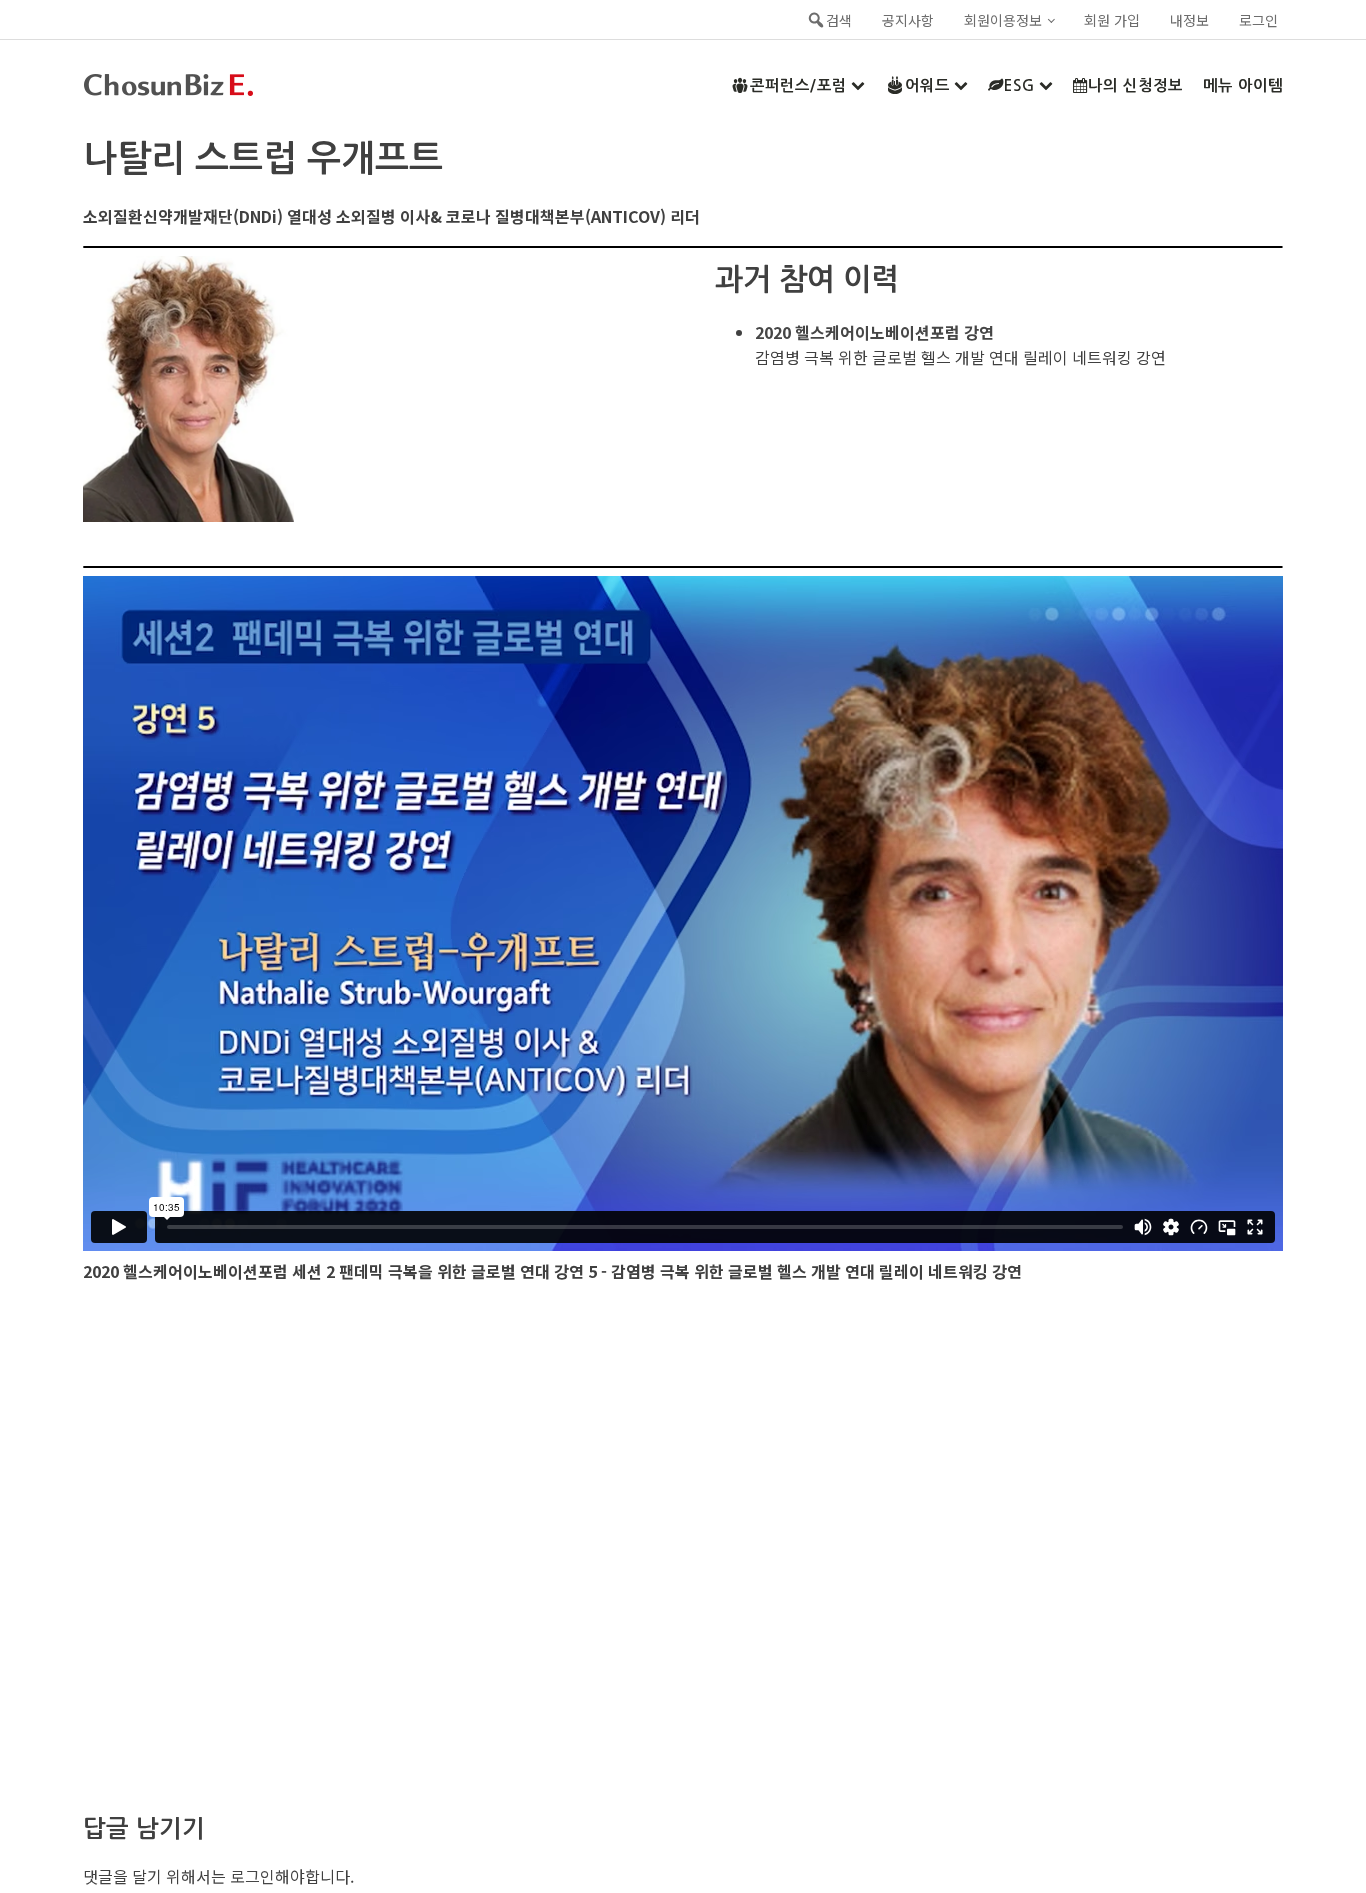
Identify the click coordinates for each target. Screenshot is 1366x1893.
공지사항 (908, 20)
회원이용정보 (1003, 20)
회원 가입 (1112, 20)
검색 (839, 20)
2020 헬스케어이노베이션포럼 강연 (874, 332)
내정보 (1189, 20)
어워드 (927, 85)
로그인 (1258, 20)
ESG (1019, 85)
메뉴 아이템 (1243, 85)
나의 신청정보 (1135, 85)
